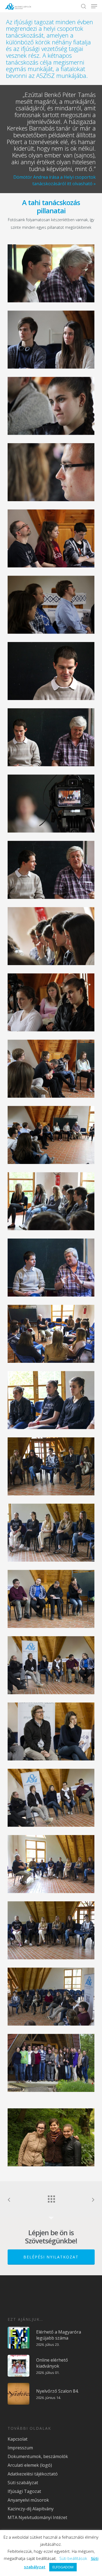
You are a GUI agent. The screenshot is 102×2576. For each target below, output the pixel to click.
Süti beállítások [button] (73, 2558)
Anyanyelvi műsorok (28, 2500)
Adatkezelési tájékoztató (33, 2474)
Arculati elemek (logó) (30, 2465)
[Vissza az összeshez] (51, 2198)
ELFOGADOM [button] (63, 2567)
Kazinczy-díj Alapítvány (31, 2509)
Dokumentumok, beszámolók (38, 2456)
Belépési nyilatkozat (51, 2257)
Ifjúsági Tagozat (24, 2491)
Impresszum (20, 2448)
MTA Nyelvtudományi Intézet (37, 2517)
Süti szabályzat (23, 2483)
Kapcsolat (18, 2439)
